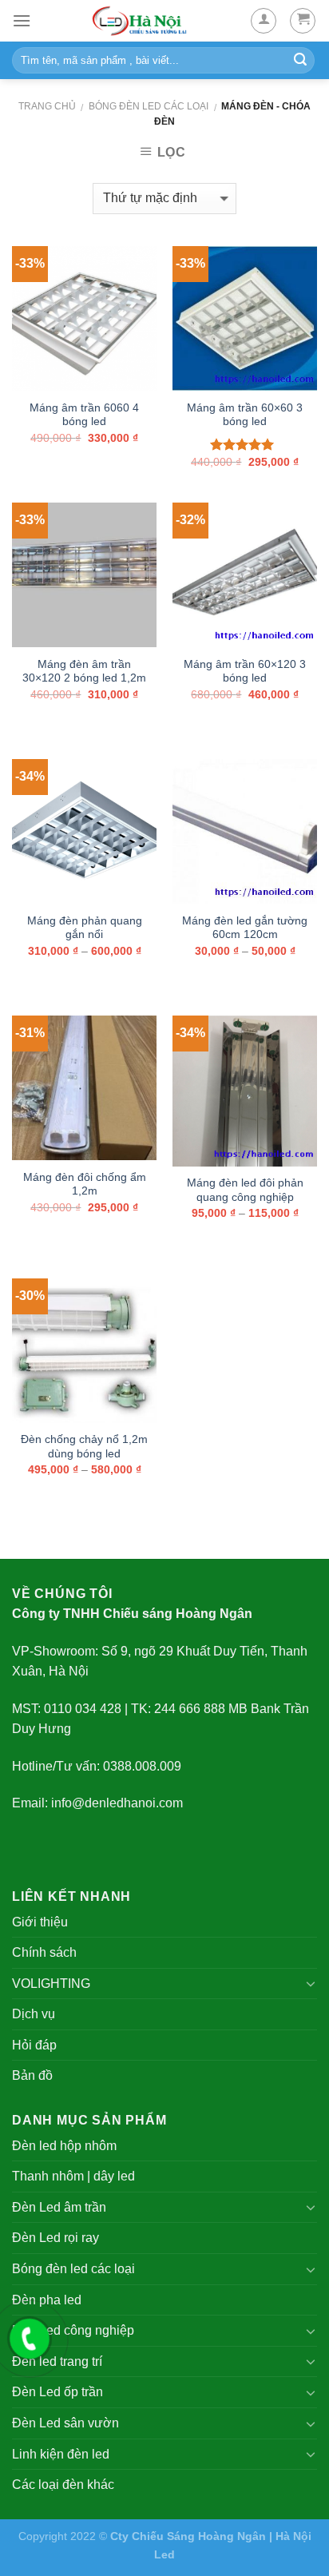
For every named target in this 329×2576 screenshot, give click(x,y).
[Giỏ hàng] (303, 21)
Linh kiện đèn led (61, 2454)
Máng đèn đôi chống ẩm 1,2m (85, 1185)
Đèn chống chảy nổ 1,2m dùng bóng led (84, 1447)
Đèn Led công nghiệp (73, 2330)
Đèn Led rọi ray (55, 2238)
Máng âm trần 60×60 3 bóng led (245, 415)
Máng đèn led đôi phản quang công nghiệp (245, 1190)
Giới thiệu (40, 1922)
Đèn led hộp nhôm (64, 2146)
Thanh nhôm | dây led (73, 2176)
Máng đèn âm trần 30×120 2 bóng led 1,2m (84, 672)
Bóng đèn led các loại (149, 106)
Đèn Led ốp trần (57, 2392)
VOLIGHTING (51, 1984)
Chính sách (44, 1952)
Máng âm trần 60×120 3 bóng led (245, 672)
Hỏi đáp (34, 2045)
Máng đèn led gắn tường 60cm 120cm (245, 928)
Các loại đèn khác (63, 2485)
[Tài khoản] (264, 21)
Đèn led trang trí (57, 2361)
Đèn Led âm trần (59, 2207)
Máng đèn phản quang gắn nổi (85, 928)
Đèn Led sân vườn (65, 2423)
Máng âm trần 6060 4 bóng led (84, 415)
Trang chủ (47, 106)
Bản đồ (32, 2075)
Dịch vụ (34, 2014)
